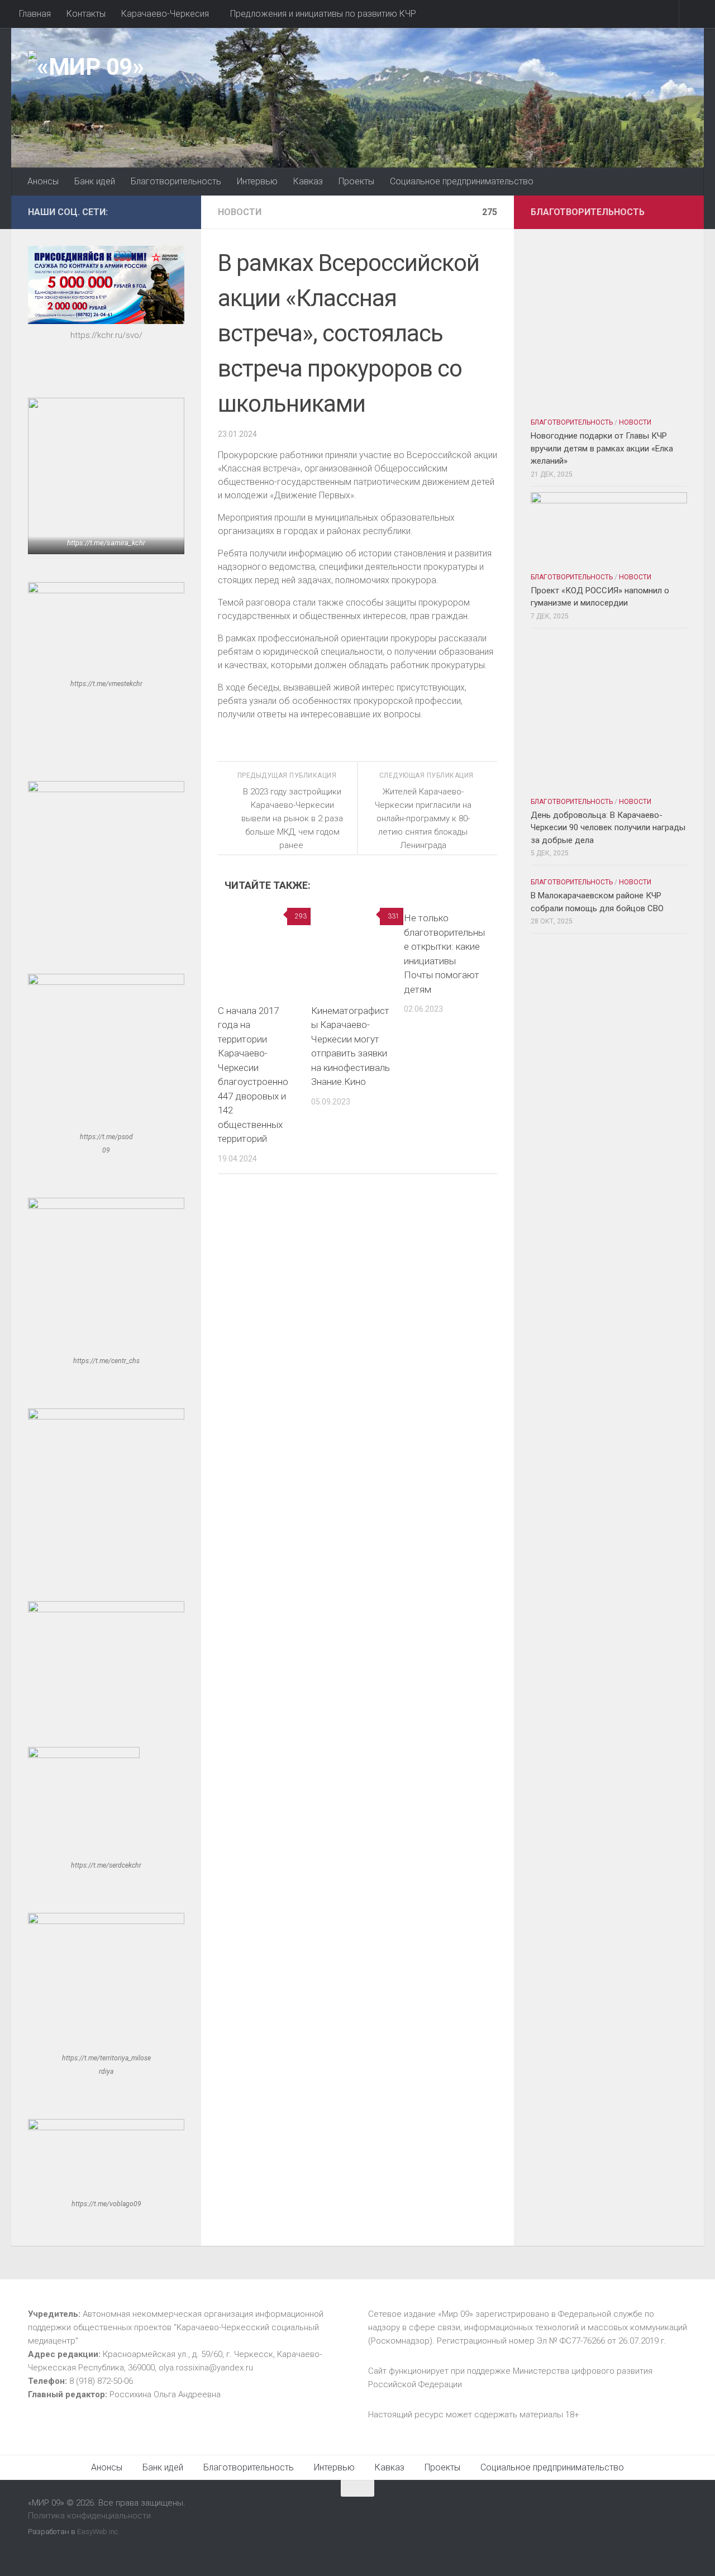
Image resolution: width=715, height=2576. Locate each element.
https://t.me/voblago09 (106, 2204)
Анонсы (43, 181)
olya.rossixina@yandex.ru (206, 2368)
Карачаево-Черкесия (165, 14)
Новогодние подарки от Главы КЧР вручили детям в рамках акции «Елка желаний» (602, 448)
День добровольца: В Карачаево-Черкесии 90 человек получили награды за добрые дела (608, 828)
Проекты (356, 181)
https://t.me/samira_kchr (106, 543)
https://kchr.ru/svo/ (106, 335)
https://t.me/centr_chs (106, 1361)
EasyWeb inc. (98, 2532)
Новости (240, 212)
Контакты (86, 14)
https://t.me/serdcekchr (106, 1865)
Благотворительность (176, 181)
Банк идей (95, 181)
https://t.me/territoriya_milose (106, 2058)
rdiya (106, 2072)
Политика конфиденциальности (89, 2516)
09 (106, 1150)
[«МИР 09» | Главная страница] (86, 67)
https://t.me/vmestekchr (106, 684)
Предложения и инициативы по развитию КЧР (323, 14)
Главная (35, 14)
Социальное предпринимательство (462, 181)
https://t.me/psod (106, 1137)
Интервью (257, 181)
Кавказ (308, 181)
